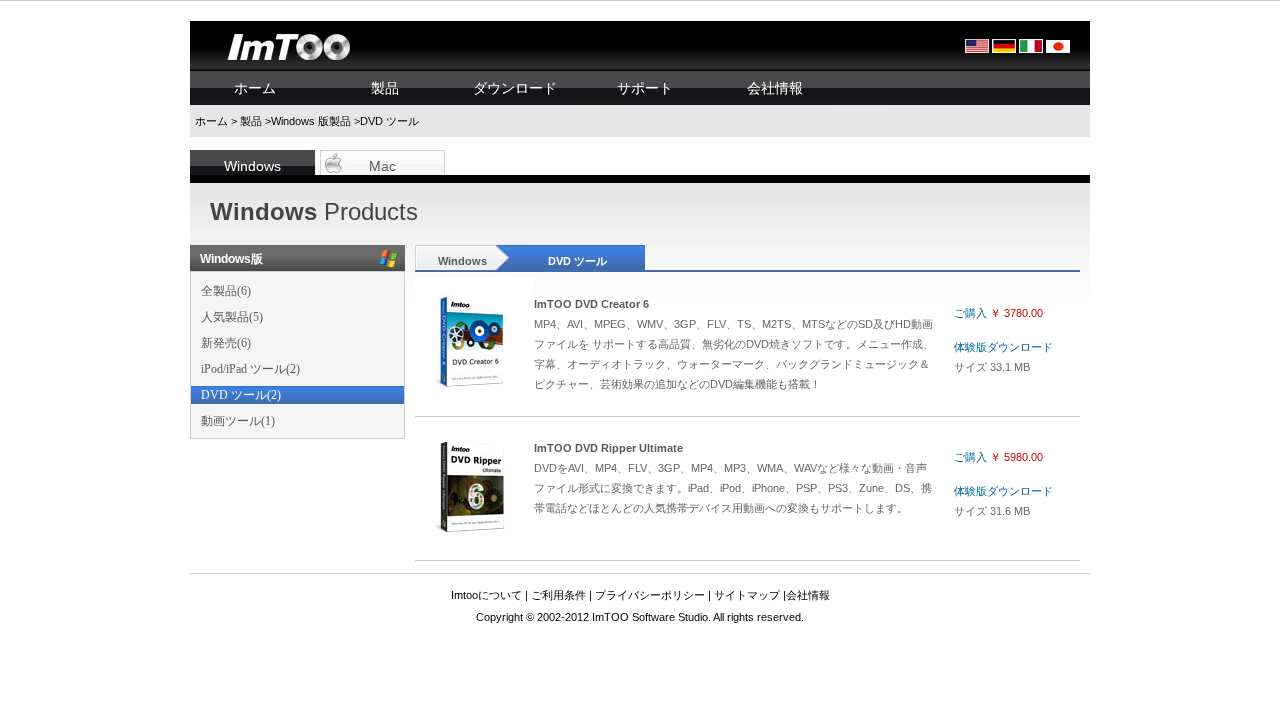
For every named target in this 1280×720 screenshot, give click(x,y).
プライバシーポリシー (650, 595)
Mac (382, 166)
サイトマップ (747, 595)
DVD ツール (577, 261)
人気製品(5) (232, 317)
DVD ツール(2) (241, 395)
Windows (252, 166)
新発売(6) (226, 343)
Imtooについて (486, 595)
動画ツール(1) (238, 421)
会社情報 (775, 88)
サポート (645, 88)
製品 (385, 88)
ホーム (255, 88)
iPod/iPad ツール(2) (250, 369)
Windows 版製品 (311, 121)
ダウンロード (515, 88)
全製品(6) (226, 291)
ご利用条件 (558, 595)
